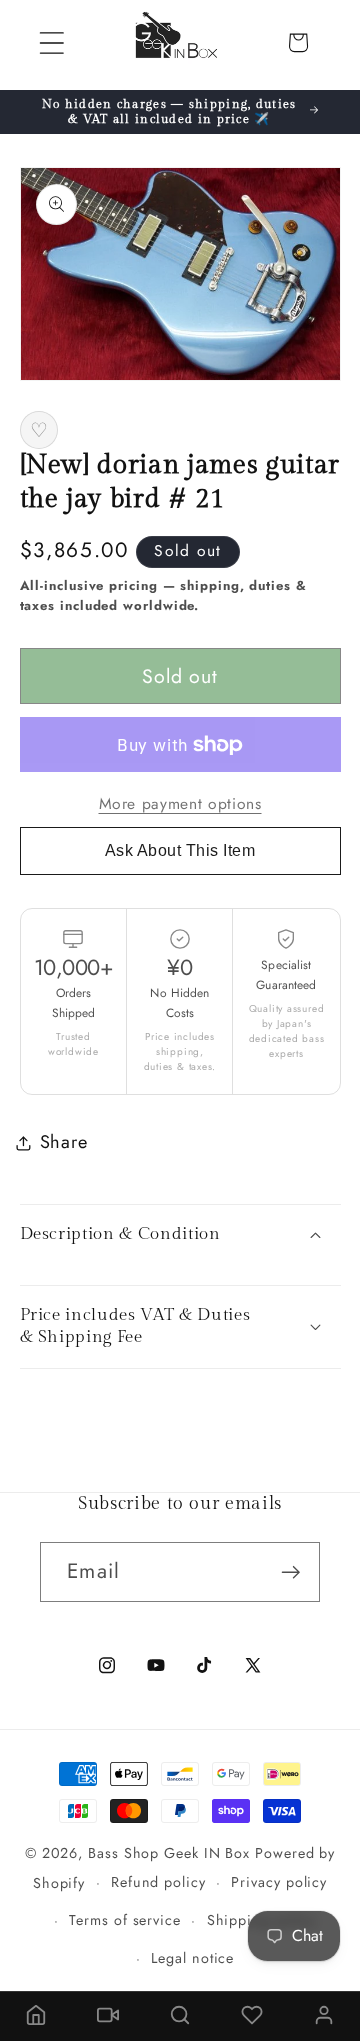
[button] (51, 42)
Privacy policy (279, 1882)
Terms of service (125, 1920)
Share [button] (64, 1142)
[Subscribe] (290, 1572)
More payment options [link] (180, 804)
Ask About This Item (180, 850)
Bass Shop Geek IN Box (169, 1853)
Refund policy (158, 1882)
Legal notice (192, 1958)
